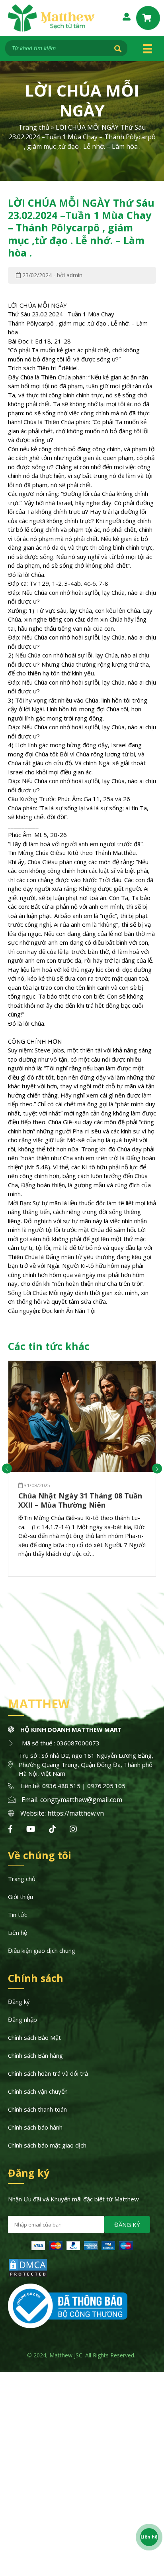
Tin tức (18, 1915)
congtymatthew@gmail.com (81, 1800)
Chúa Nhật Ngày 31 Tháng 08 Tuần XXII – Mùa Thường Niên (80, 1500)
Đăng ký (19, 2002)
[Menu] (148, 48)
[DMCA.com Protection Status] (28, 2276)
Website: (34, 1813)
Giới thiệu (20, 1897)
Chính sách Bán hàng (35, 2055)
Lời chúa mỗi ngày (82, 100)
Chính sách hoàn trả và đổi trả (48, 2073)
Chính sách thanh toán (37, 2109)
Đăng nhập (22, 2019)
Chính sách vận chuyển (38, 2091)
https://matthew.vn (76, 1813)
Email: (31, 1800)
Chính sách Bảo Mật (34, 2037)
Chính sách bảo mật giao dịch (47, 2145)
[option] (82, 1469)
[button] (7, 1468)
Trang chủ (34, 127)
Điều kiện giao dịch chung (42, 1950)
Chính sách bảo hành (35, 2127)
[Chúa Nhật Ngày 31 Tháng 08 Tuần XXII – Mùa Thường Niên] (82, 1416)
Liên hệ (18, 1932)
